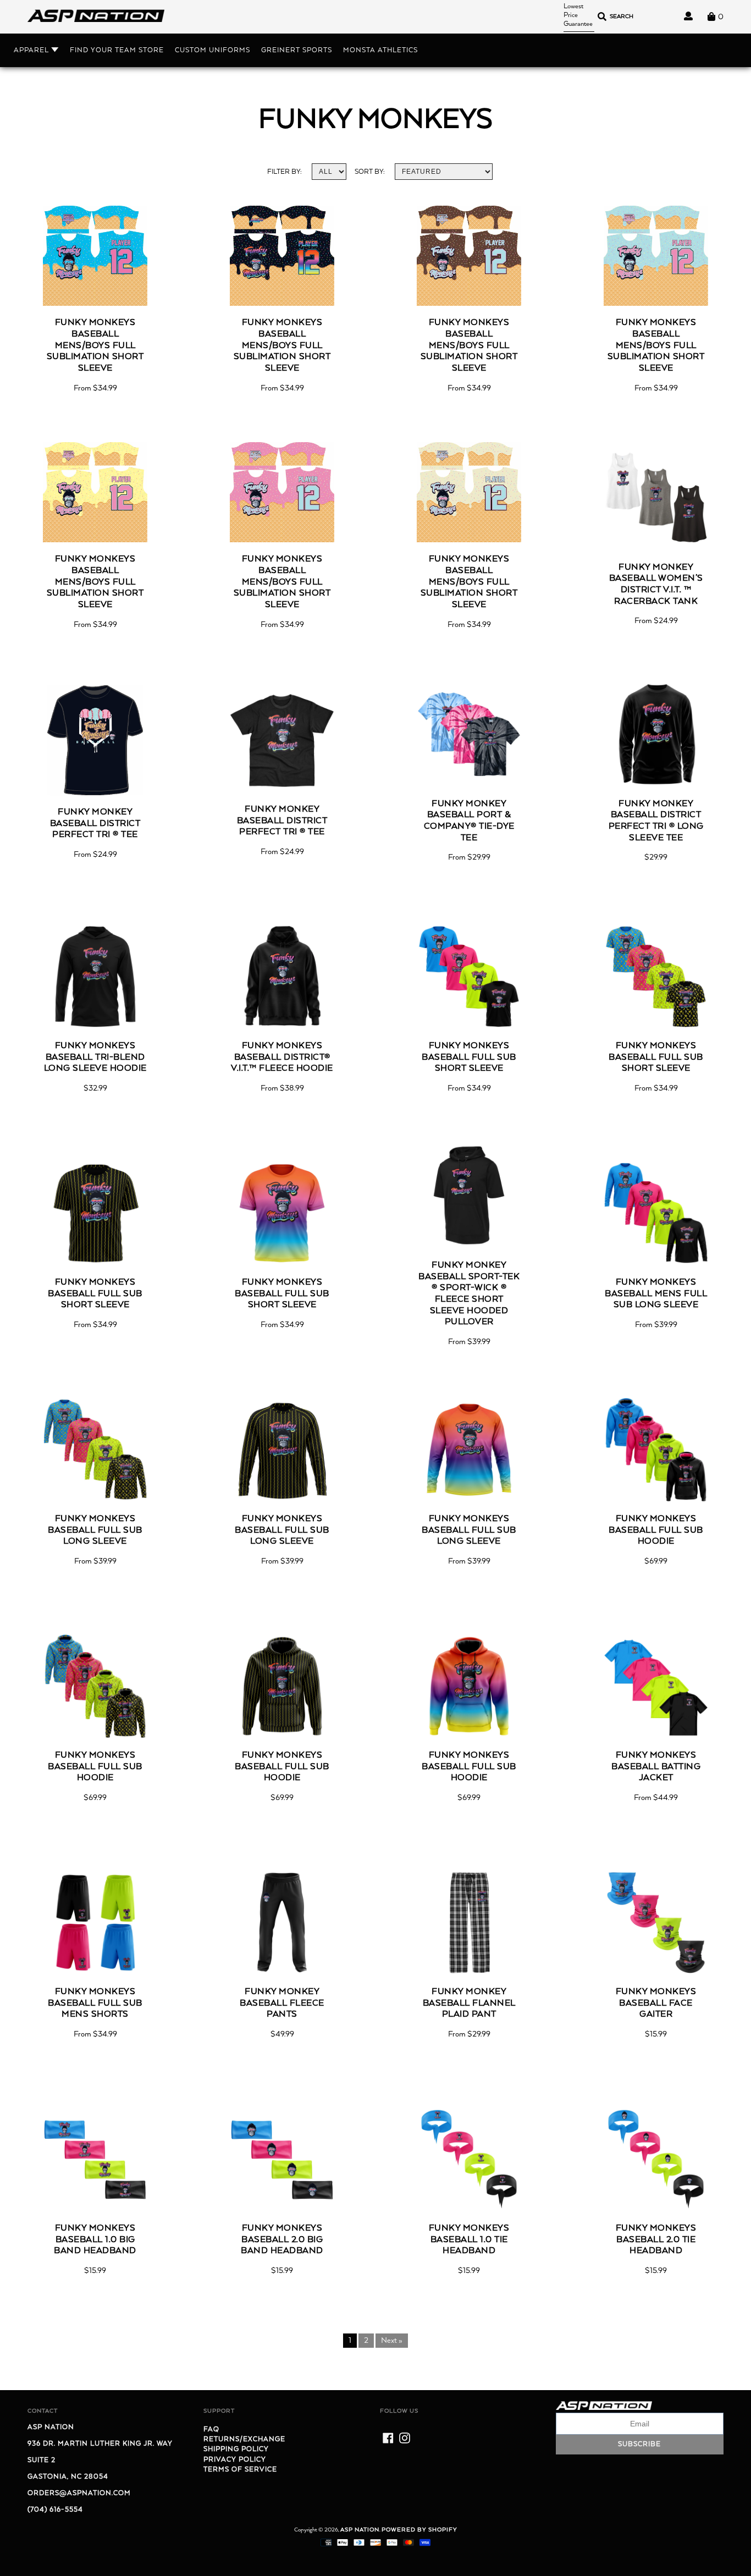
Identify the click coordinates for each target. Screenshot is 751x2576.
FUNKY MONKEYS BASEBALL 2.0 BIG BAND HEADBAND (282, 2240)
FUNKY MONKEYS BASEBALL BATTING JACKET (656, 1767)
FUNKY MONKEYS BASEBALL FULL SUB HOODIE (656, 1530)
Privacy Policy (235, 2460)
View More (95, 304)
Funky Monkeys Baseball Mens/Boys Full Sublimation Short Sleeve (95, 346)
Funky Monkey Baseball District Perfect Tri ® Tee (95, 824)
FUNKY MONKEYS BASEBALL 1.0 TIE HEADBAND (469, 2240)
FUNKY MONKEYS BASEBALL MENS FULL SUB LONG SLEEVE (656, 1294)
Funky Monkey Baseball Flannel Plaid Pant (469, 2003)
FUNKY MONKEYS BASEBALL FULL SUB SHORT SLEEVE (469, 1057)
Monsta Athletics (380, 50)
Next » (392, 2341)
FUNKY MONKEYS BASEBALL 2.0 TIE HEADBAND (656, 2240)
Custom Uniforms (212, 50)
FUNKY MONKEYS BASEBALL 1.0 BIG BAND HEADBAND (95, 2240)
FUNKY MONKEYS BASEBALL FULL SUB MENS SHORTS (95, 2003)
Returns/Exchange (244, 2439)
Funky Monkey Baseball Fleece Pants (282, 2003)
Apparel (32, 50)
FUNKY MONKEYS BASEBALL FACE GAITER (656, 2003)
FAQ (211, 2429)
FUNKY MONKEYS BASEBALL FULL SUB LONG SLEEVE (95, 1530)
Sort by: (370, 172)
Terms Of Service (240, 2470)
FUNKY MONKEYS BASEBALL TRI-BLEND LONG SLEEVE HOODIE (95, 1057)
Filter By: (285, 172)
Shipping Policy (236, 2449)
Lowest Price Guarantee (578, 15)
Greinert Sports (297, 50)
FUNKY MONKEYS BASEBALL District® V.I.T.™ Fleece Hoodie (282, 1057)
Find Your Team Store (117, 50)
